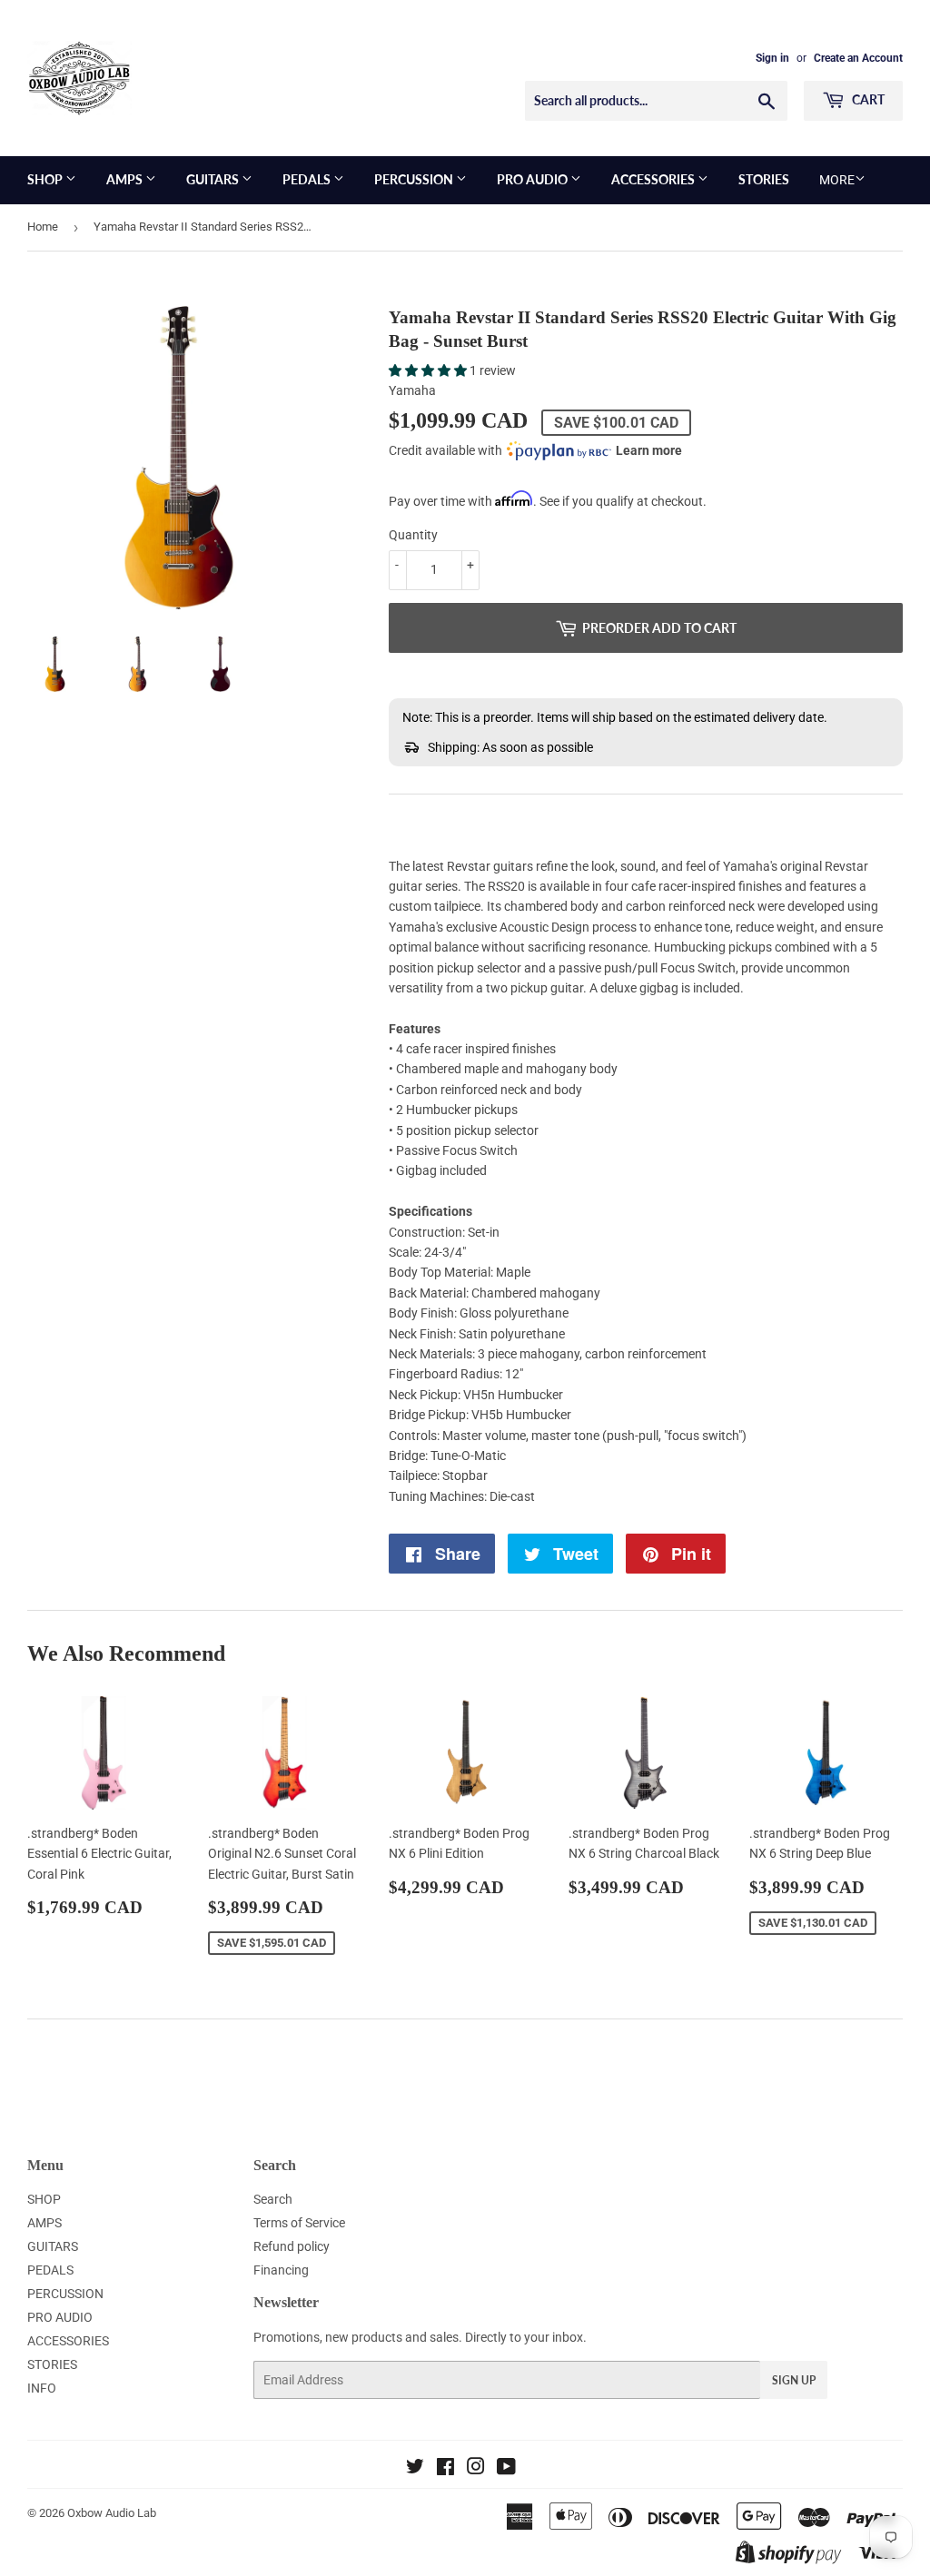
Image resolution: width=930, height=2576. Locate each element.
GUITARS (214, 179)
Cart (867, 99)
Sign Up (794, 2380)
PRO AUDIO (534, 179)
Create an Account (858, 58)
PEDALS (308, 179)
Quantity (413, 535)
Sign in (772, 58)
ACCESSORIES (654, 179)
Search (273, 2199)
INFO (42, 2388)
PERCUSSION (415, 179)
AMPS (126, 179)
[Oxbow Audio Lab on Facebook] (445, 2469)
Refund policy (292, 2246)
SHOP (46, 179)
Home (43, 227)
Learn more (649, 450)
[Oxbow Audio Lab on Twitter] (415, 2469)
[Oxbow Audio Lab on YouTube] (506, 2469)
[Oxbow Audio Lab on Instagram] (476, 2469)
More (837, 180)
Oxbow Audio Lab (112, 2513)
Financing (281, 2270)
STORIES (764, 179)
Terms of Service (299, 2223)
